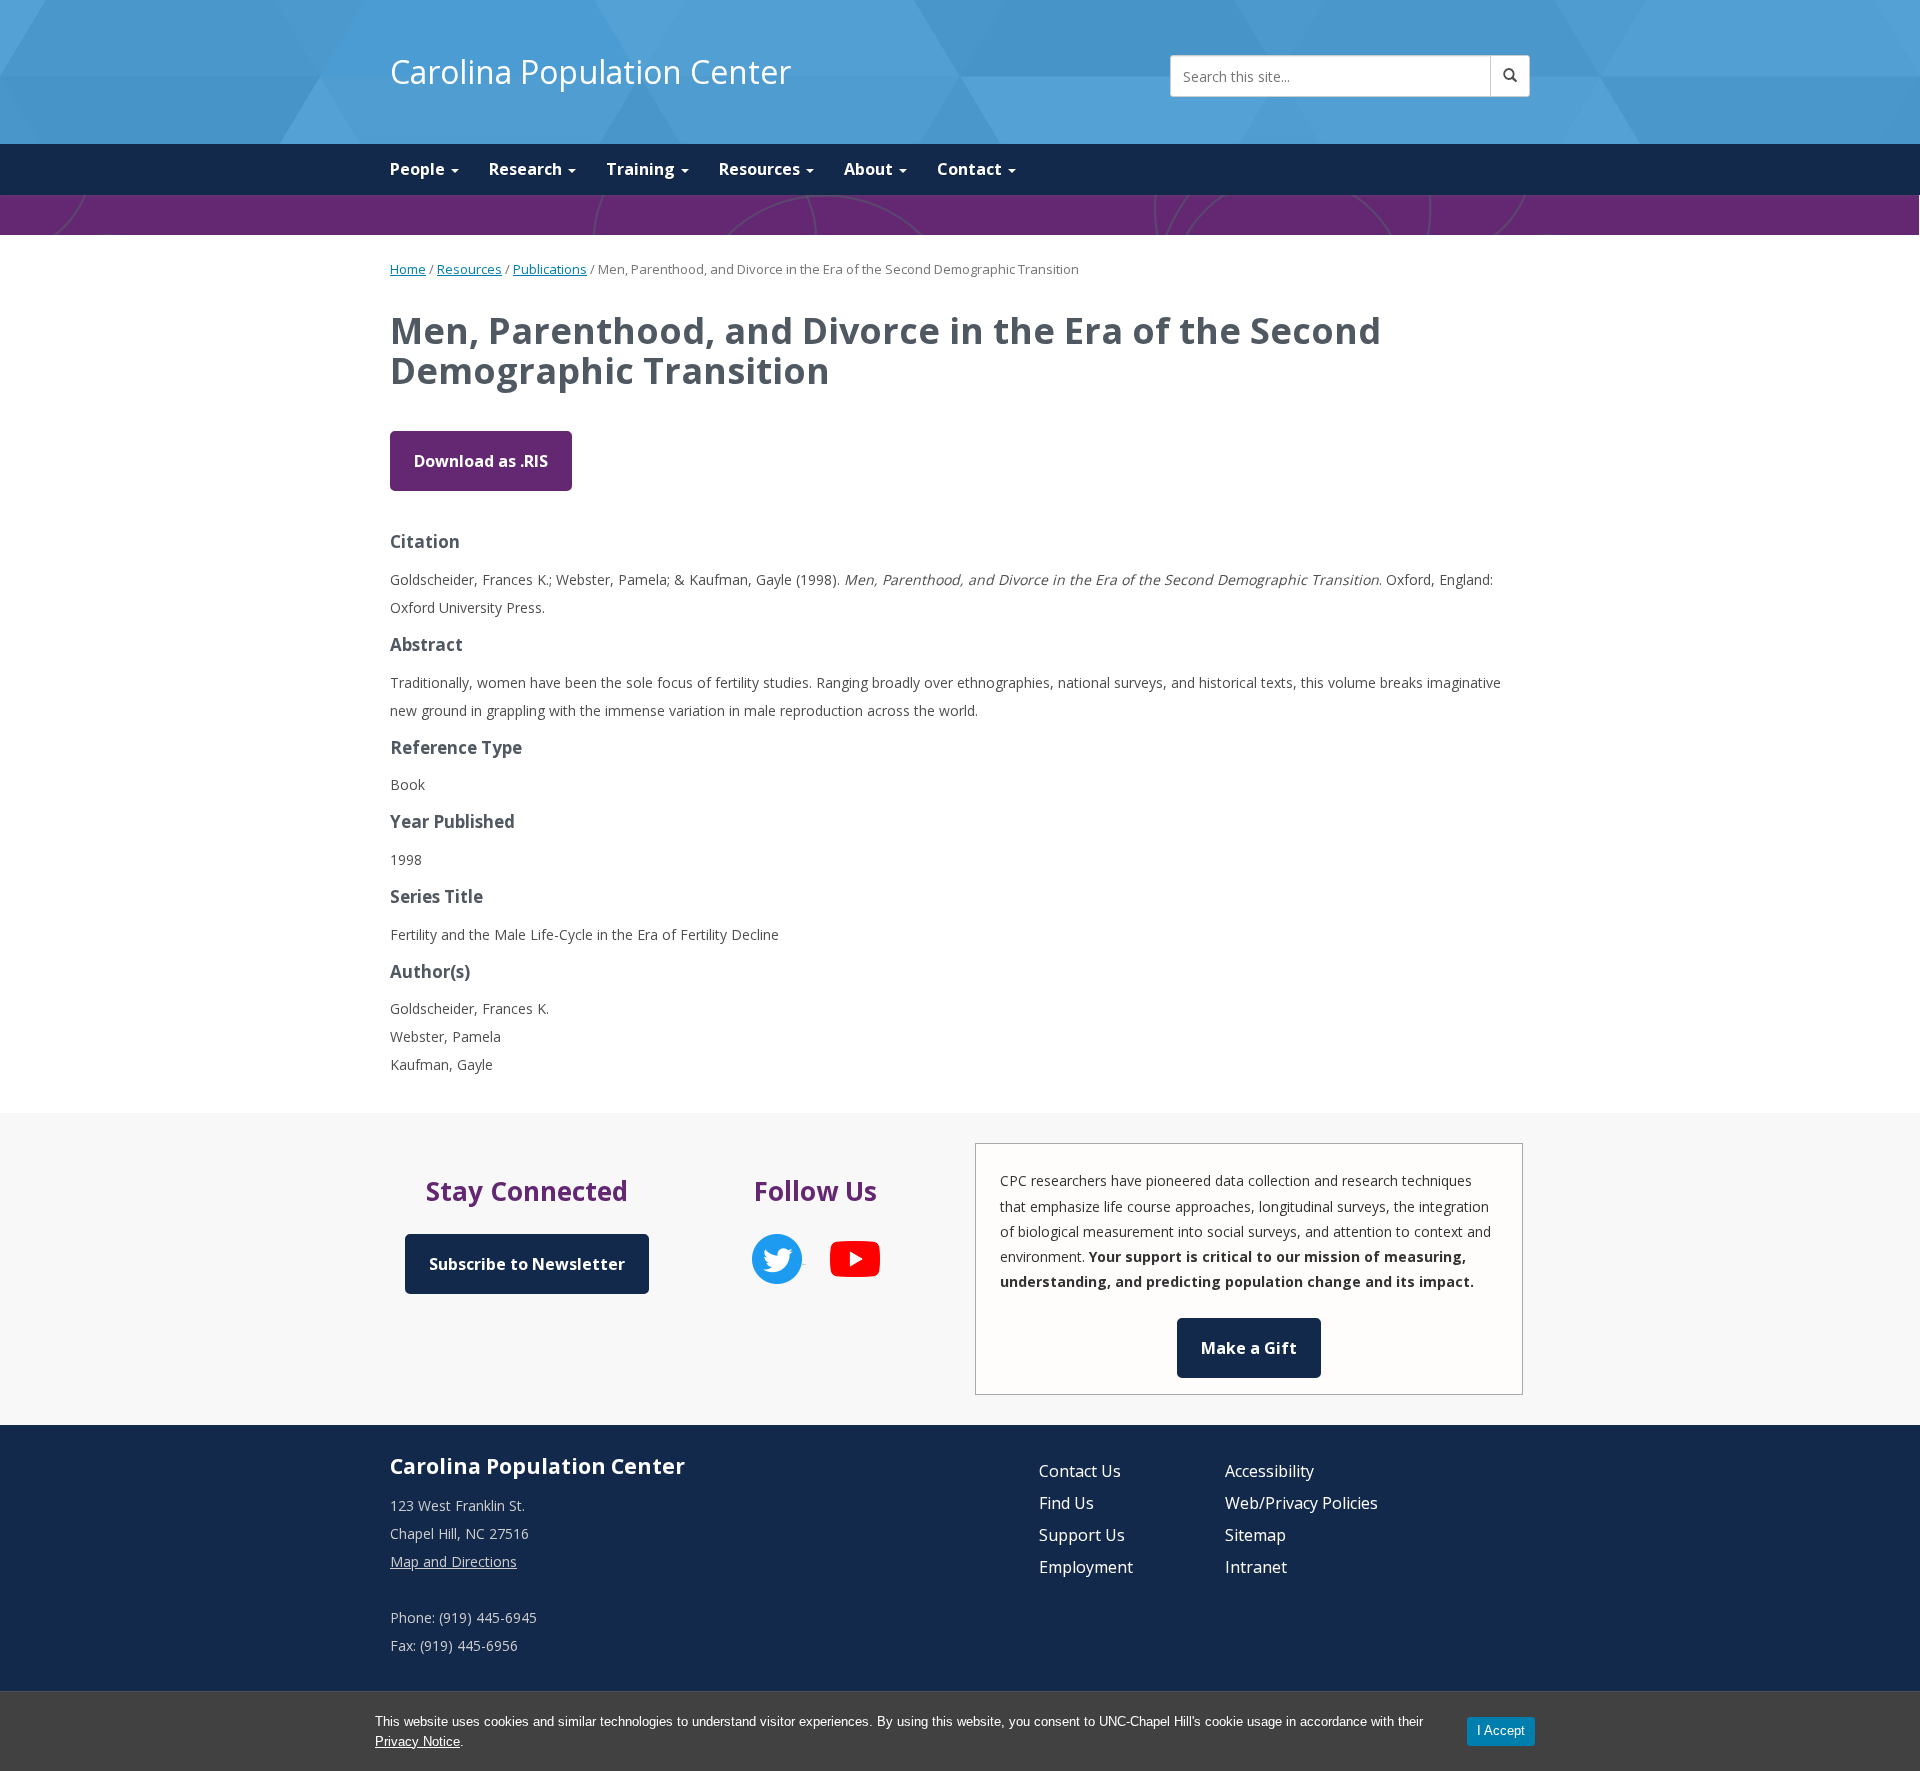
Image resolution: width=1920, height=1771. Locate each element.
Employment (1086, 1567)
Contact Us (1080, 1471)
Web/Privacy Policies (1301, 1503)
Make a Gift (1249, 1348)
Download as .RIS (481, 461)
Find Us (1066, 1503)
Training (642, 169)
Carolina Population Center (590, 71)
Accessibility (1269, 1471)
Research (527, 169)
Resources (761, 169)
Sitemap (1255, 1535)
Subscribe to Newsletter (527, 1264)
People (419, 169)
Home (408, 269)
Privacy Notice (417, 1741)
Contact (971, 169)
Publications (550, 269)
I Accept (1501, 1730)
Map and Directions (453, 1561)
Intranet (1256, 1567)
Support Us (1082, 1535)
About (870, 169)
